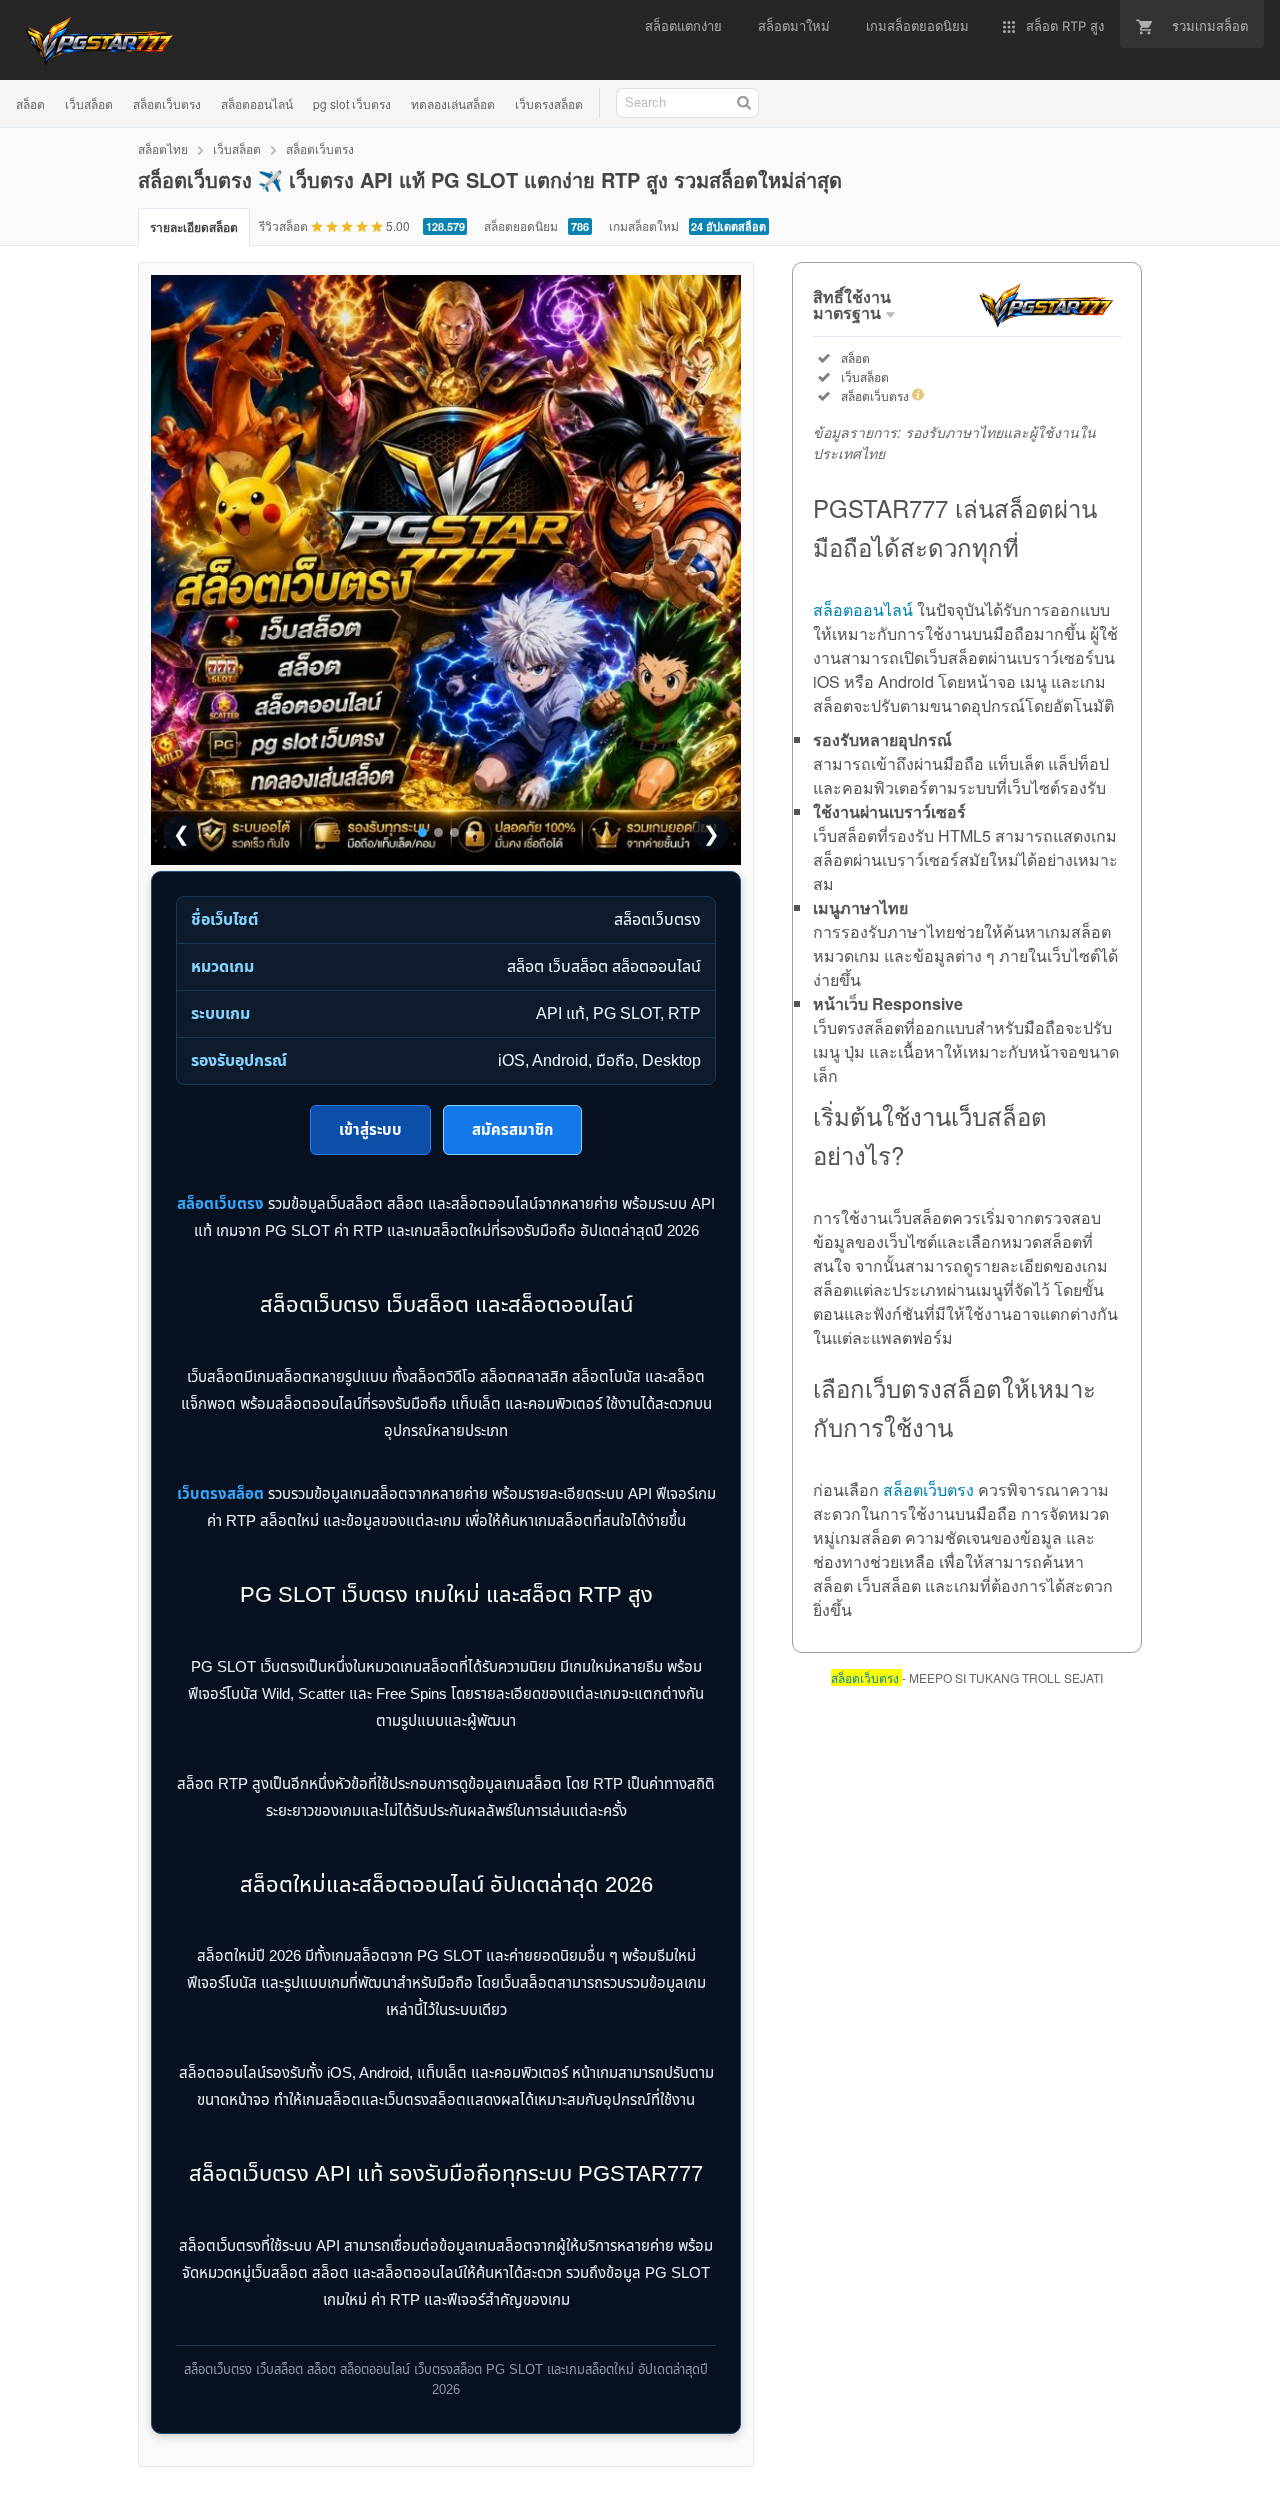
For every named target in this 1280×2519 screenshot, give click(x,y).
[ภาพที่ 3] (454, 832)
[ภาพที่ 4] (470, 832)
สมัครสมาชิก (512, 1129)
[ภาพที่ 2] (438, 832)
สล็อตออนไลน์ (257, 103)
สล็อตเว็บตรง (167, 103)
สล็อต (30, 103)
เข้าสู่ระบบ (370, 1129)
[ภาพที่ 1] (422, 832)
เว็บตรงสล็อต (549, 103)
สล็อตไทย (163, 148)
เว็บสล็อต (89, 103)
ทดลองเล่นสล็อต (453, 103)
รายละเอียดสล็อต (194, 227)
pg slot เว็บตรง (352, 103)
